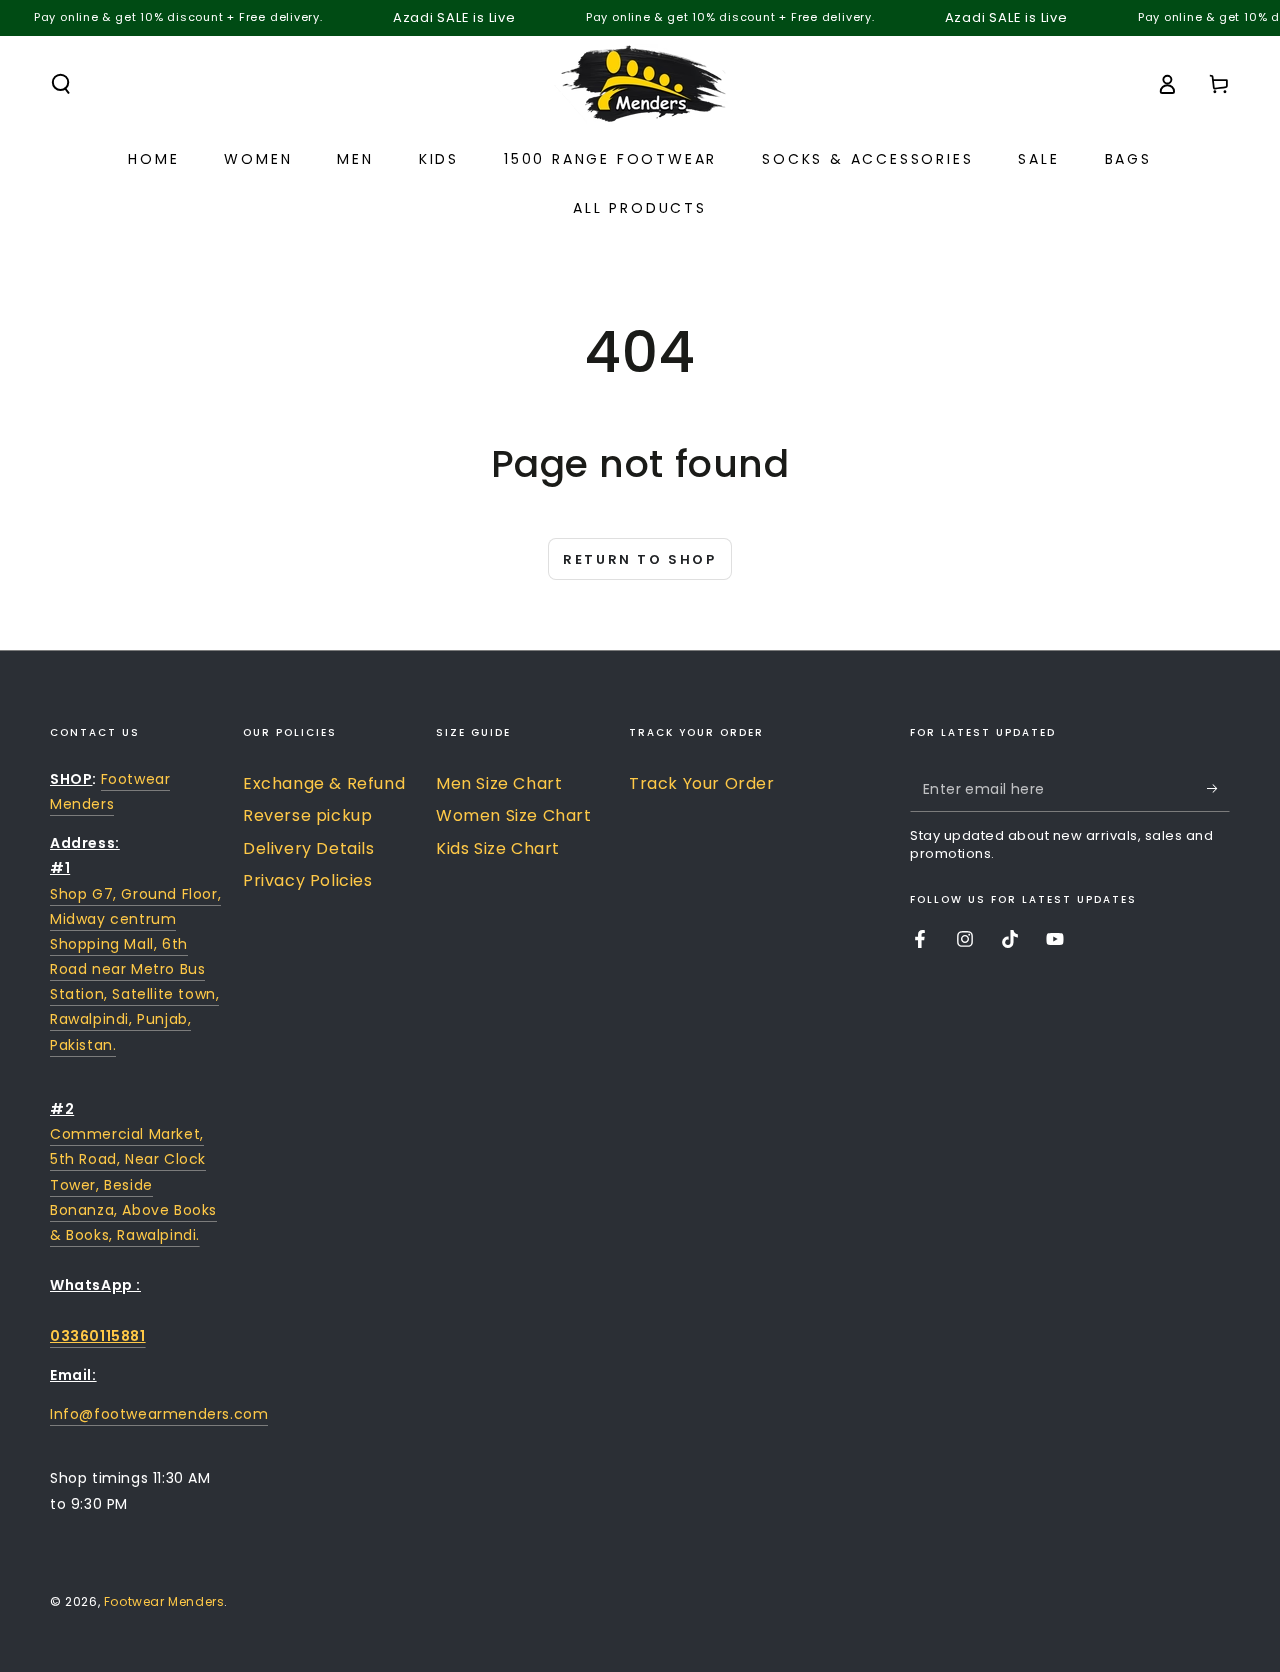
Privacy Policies (308, 880)
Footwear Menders (164, 1601)
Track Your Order (702, 783)
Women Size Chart (514, 815)
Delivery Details (309, 848)
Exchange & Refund (324, 783)
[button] (61, 84)
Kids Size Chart (498, 848)
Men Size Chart (499, 783)
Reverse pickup (307, 815)
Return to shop (639, 559)
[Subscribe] (1218, 789)
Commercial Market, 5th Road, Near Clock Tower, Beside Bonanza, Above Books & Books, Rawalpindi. (133, 1184)
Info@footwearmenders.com (159, 1414)
